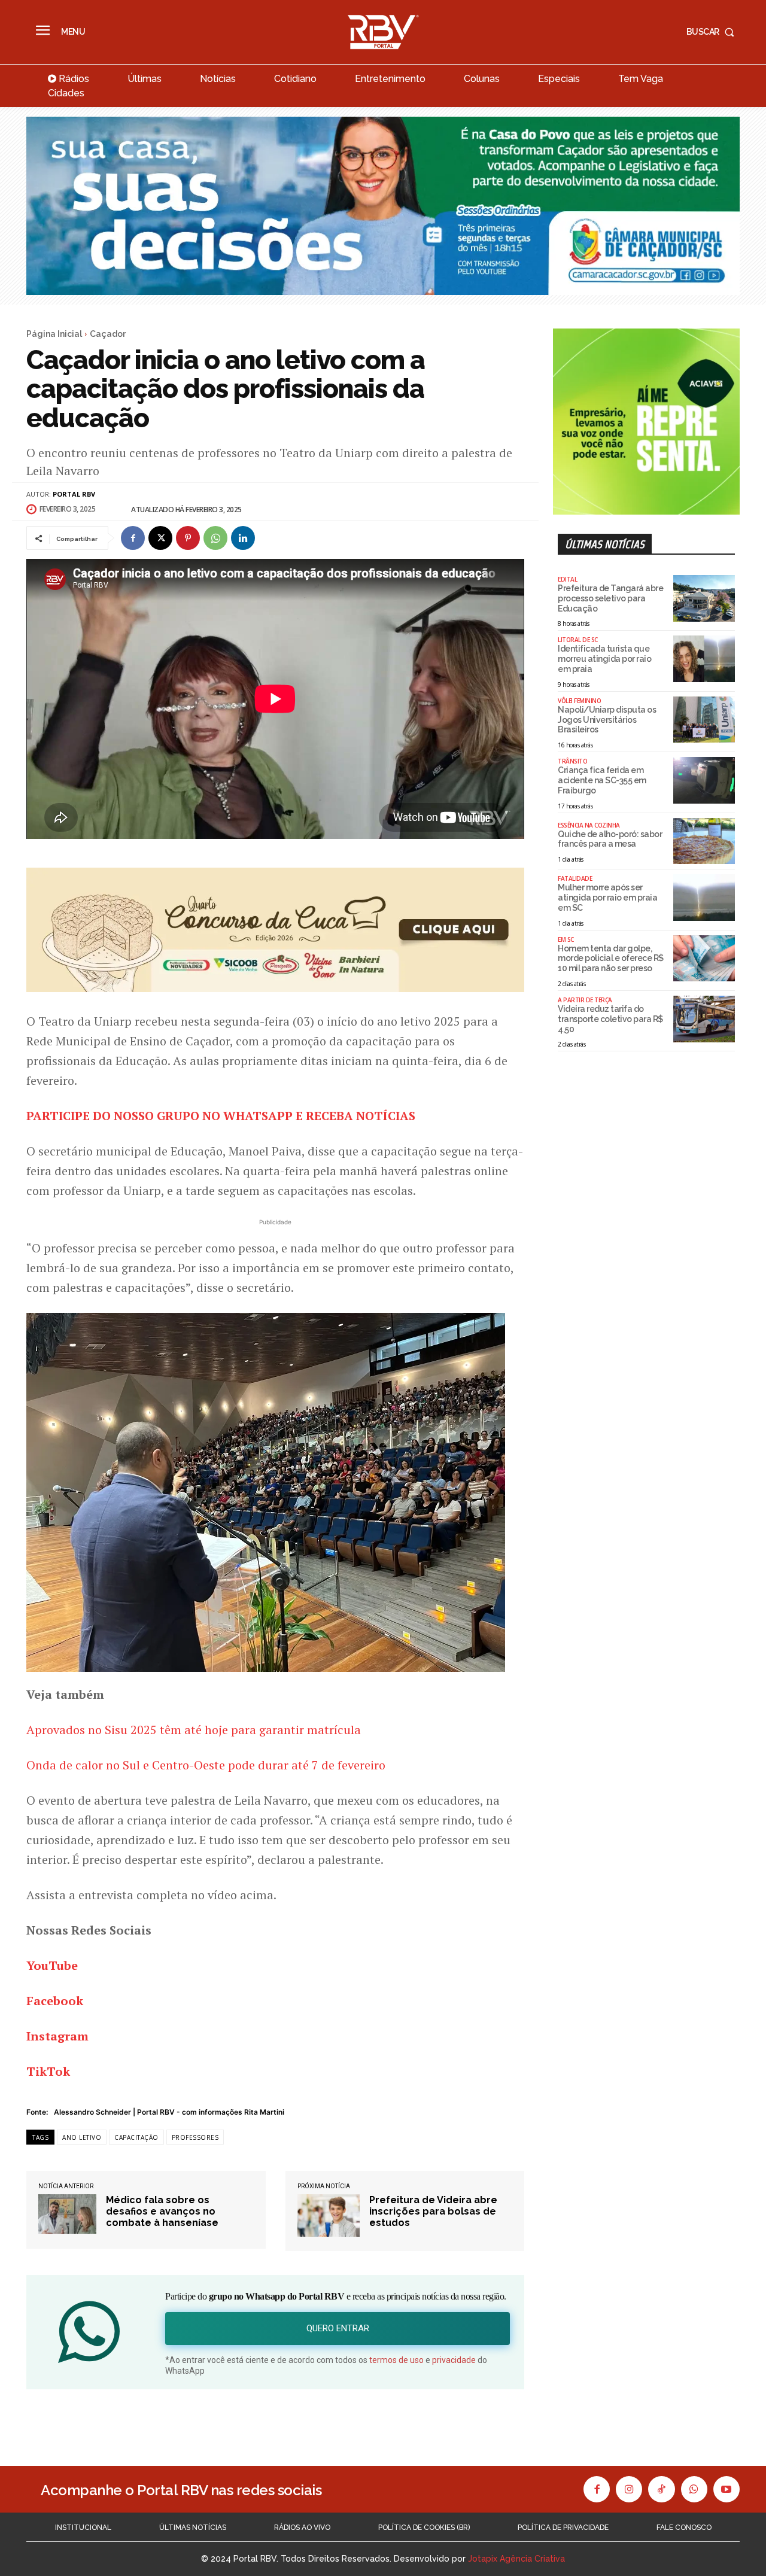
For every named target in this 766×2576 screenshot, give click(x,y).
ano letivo (82, 2137)
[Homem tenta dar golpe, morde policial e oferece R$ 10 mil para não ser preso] (704, 959)
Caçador (108, 334)
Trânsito (572, 761)
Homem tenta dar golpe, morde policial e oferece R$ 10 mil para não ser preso (611, 959)
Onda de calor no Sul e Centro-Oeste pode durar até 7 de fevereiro (206, 1765)
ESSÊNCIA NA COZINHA (589, 825)
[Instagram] (629, 2489)
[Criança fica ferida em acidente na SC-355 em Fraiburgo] (704, 780)
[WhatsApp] (215, 538)
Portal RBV (74, 494)
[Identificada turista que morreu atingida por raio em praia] (704, 659)
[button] (713, 32)
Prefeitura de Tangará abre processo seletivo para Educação (610, 598)
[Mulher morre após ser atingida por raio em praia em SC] (704, 898)
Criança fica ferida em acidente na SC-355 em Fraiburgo (602, 780)
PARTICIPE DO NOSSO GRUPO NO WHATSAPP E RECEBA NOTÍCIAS (221, 1116)
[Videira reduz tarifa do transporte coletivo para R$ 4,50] (704, 1019)
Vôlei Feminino (579, 701)
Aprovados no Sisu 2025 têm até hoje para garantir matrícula (194, 1730)
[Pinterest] (188, 538)
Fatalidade (575, 878)
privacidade (454, 2360)
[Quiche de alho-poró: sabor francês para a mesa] (704, 841)
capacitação (136, 2137)
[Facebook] (133, 538)
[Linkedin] (243, 538)
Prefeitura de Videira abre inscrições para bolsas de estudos (433, 2211)
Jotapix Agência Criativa (516, 2559)
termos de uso (396, 2360)
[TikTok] (661, 2489)
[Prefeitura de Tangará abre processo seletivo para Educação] (704, 598)
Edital (567, 579)
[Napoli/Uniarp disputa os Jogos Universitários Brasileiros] (704, 720)
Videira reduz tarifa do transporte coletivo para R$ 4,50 (610, 1019)
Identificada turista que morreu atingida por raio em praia (604, 659)
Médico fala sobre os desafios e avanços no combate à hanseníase (162, 2211)
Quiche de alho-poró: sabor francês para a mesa (610, 839)
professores (195, 2137)
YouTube (52, 1965)
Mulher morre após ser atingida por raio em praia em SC (607, 898)
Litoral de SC (578, 640)
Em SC (566, 939)
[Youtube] (727, 2489)
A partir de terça (585, 1000)
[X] (160, 538)
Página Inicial (54, 334)
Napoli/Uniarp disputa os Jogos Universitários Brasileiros (607, 720)
